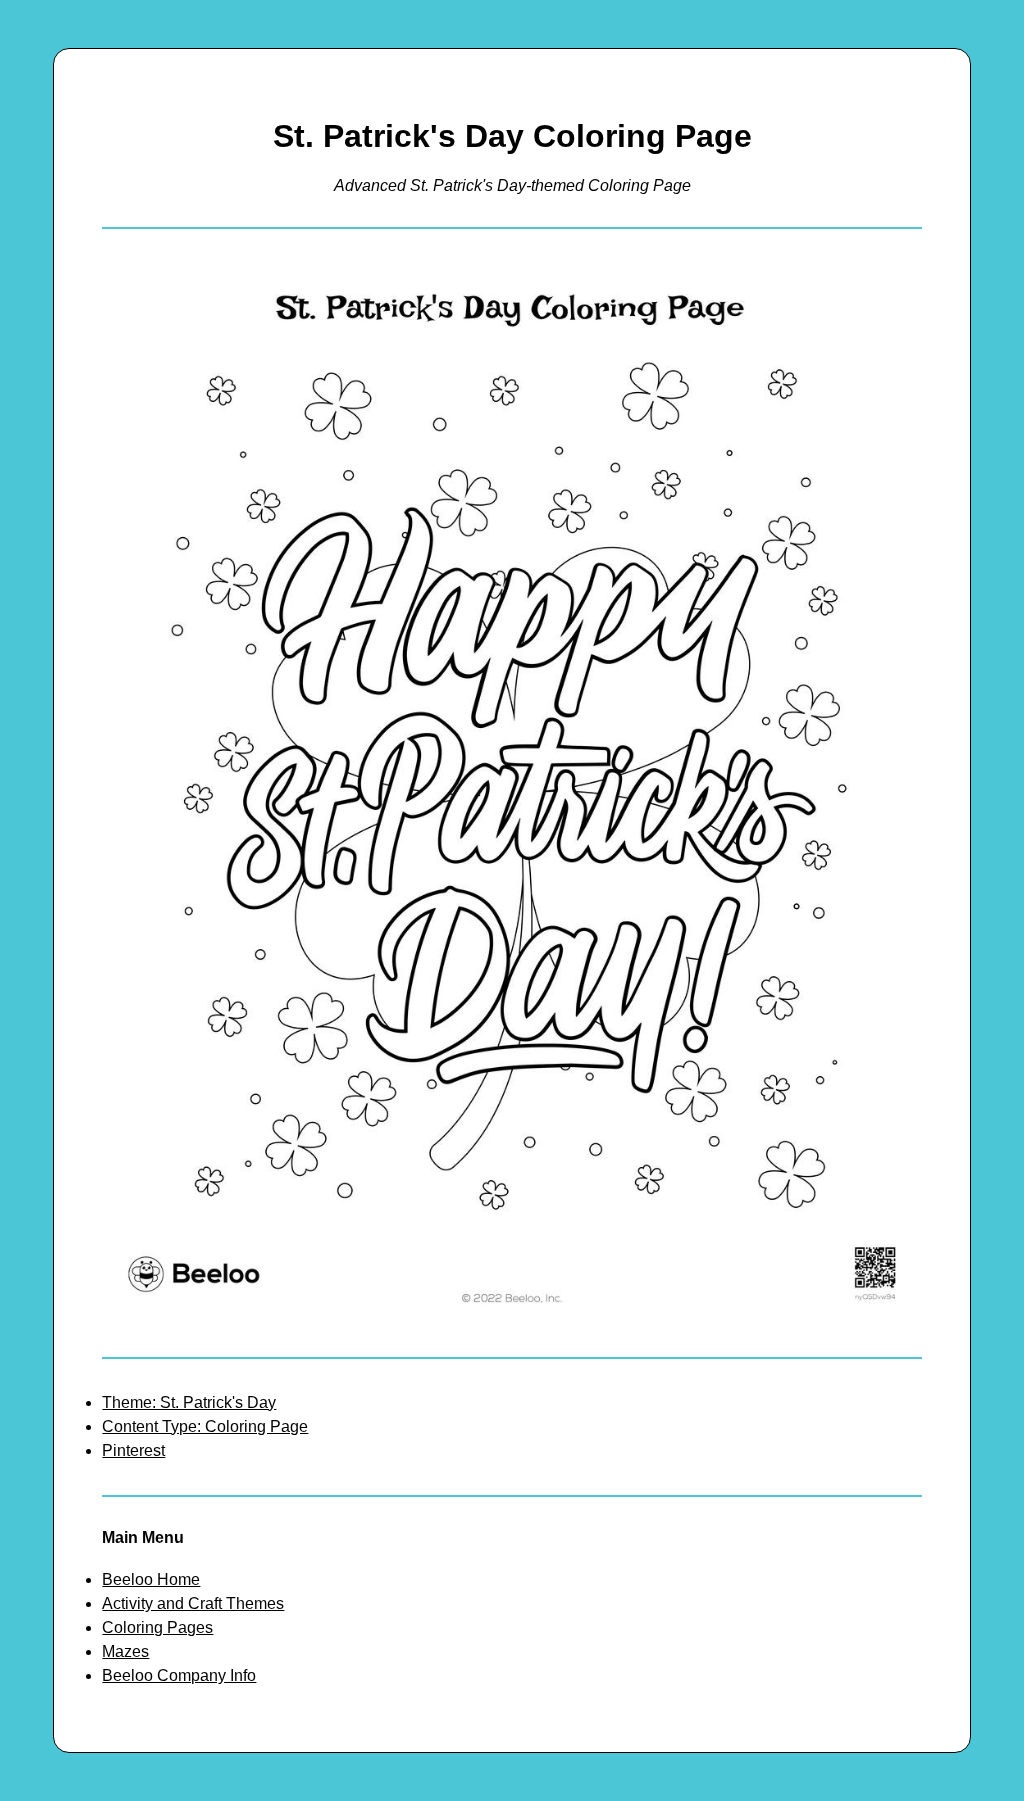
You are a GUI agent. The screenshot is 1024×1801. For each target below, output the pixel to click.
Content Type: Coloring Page (205, 1426)
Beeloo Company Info (179, 1675)
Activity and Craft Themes (193, 1603)
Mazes (125, 1651)
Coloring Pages (157, 1627)
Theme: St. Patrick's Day (189, 1402)
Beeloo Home (151, 1579)
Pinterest (133, 1450)
